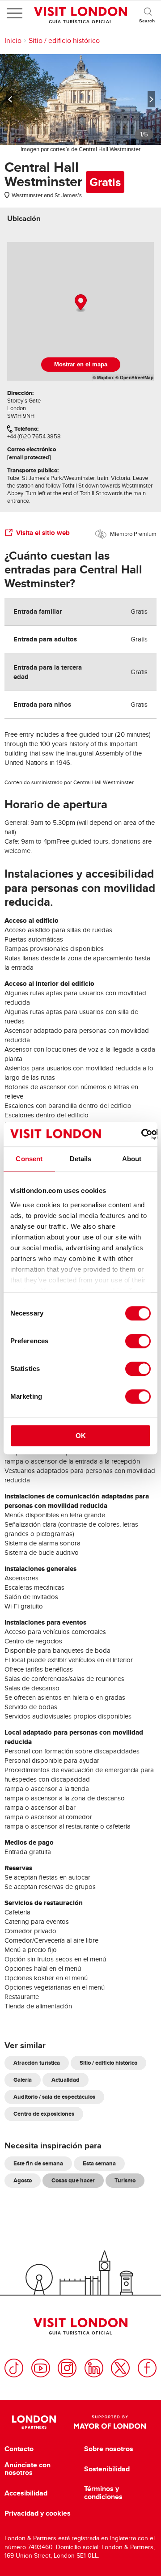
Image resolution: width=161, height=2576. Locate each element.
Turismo (125, 2180)
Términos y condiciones (103, 2493)
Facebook (147, 2368)
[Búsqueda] (148, 13)
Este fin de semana (38, 2163)
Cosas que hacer (73, 2180)
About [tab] (132, 1159)
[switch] (138, 1341)
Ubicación (24, 219)
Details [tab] (81, 1159)
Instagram (67, 2368)
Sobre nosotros (109, 2449)
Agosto (23, 2180)
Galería (23, 2080)
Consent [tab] (29, 1159)
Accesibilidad (26, 2493)
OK (81, 1436)
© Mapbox (103, 378)
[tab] (24, 219)
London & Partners (34, 2422)
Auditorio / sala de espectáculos (54, 2097)
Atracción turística (37, 2063)
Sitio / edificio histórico (64, 41)
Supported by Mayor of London (110, 2422)
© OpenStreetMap (134, 378)
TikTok (14, 2368)
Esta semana (99, 2163)
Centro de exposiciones (44, 2114)
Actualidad (66, 2080)
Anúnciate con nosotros (28, 2469)
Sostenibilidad (107, 2469)
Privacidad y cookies (38, 2513)
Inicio (13, 41)
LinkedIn (94, 2368)
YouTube (41, 2368)
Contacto (19, 2449)
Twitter (120, 2368)
